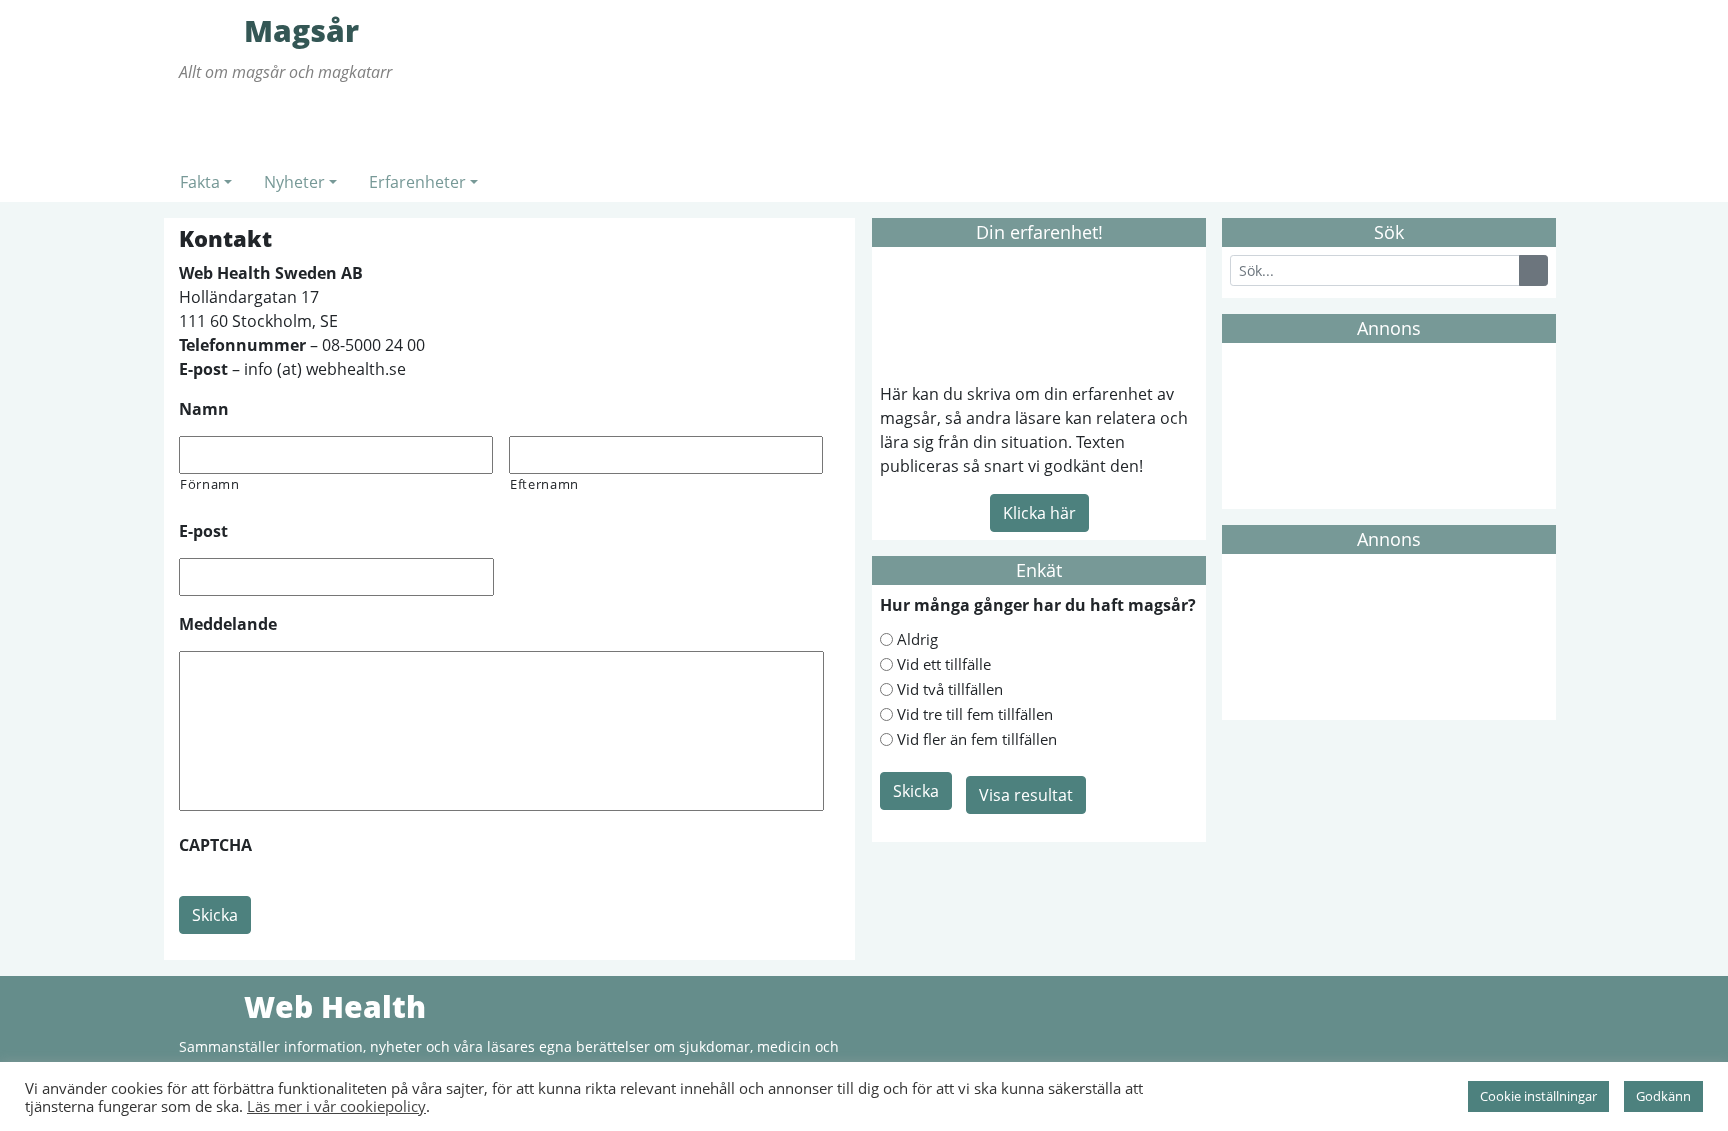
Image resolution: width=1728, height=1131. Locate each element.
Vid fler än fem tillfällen (977, 739)
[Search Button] (1533, 270)
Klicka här (1039, 513)
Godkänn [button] (1663, 1096)
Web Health (209, 1006)
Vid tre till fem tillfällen (975, 714)
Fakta (200, 182)
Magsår (209, 30)
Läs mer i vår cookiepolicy (336, 1106)
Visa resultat (1026, 795)
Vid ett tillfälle (944, 664)
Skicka (215, 915)
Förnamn (210, 484)
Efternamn (544, 484)
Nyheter (294, 182)
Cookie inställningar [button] (1538, 1096)
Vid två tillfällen (950, 689)
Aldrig (917, 639)
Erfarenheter (417, 182)
